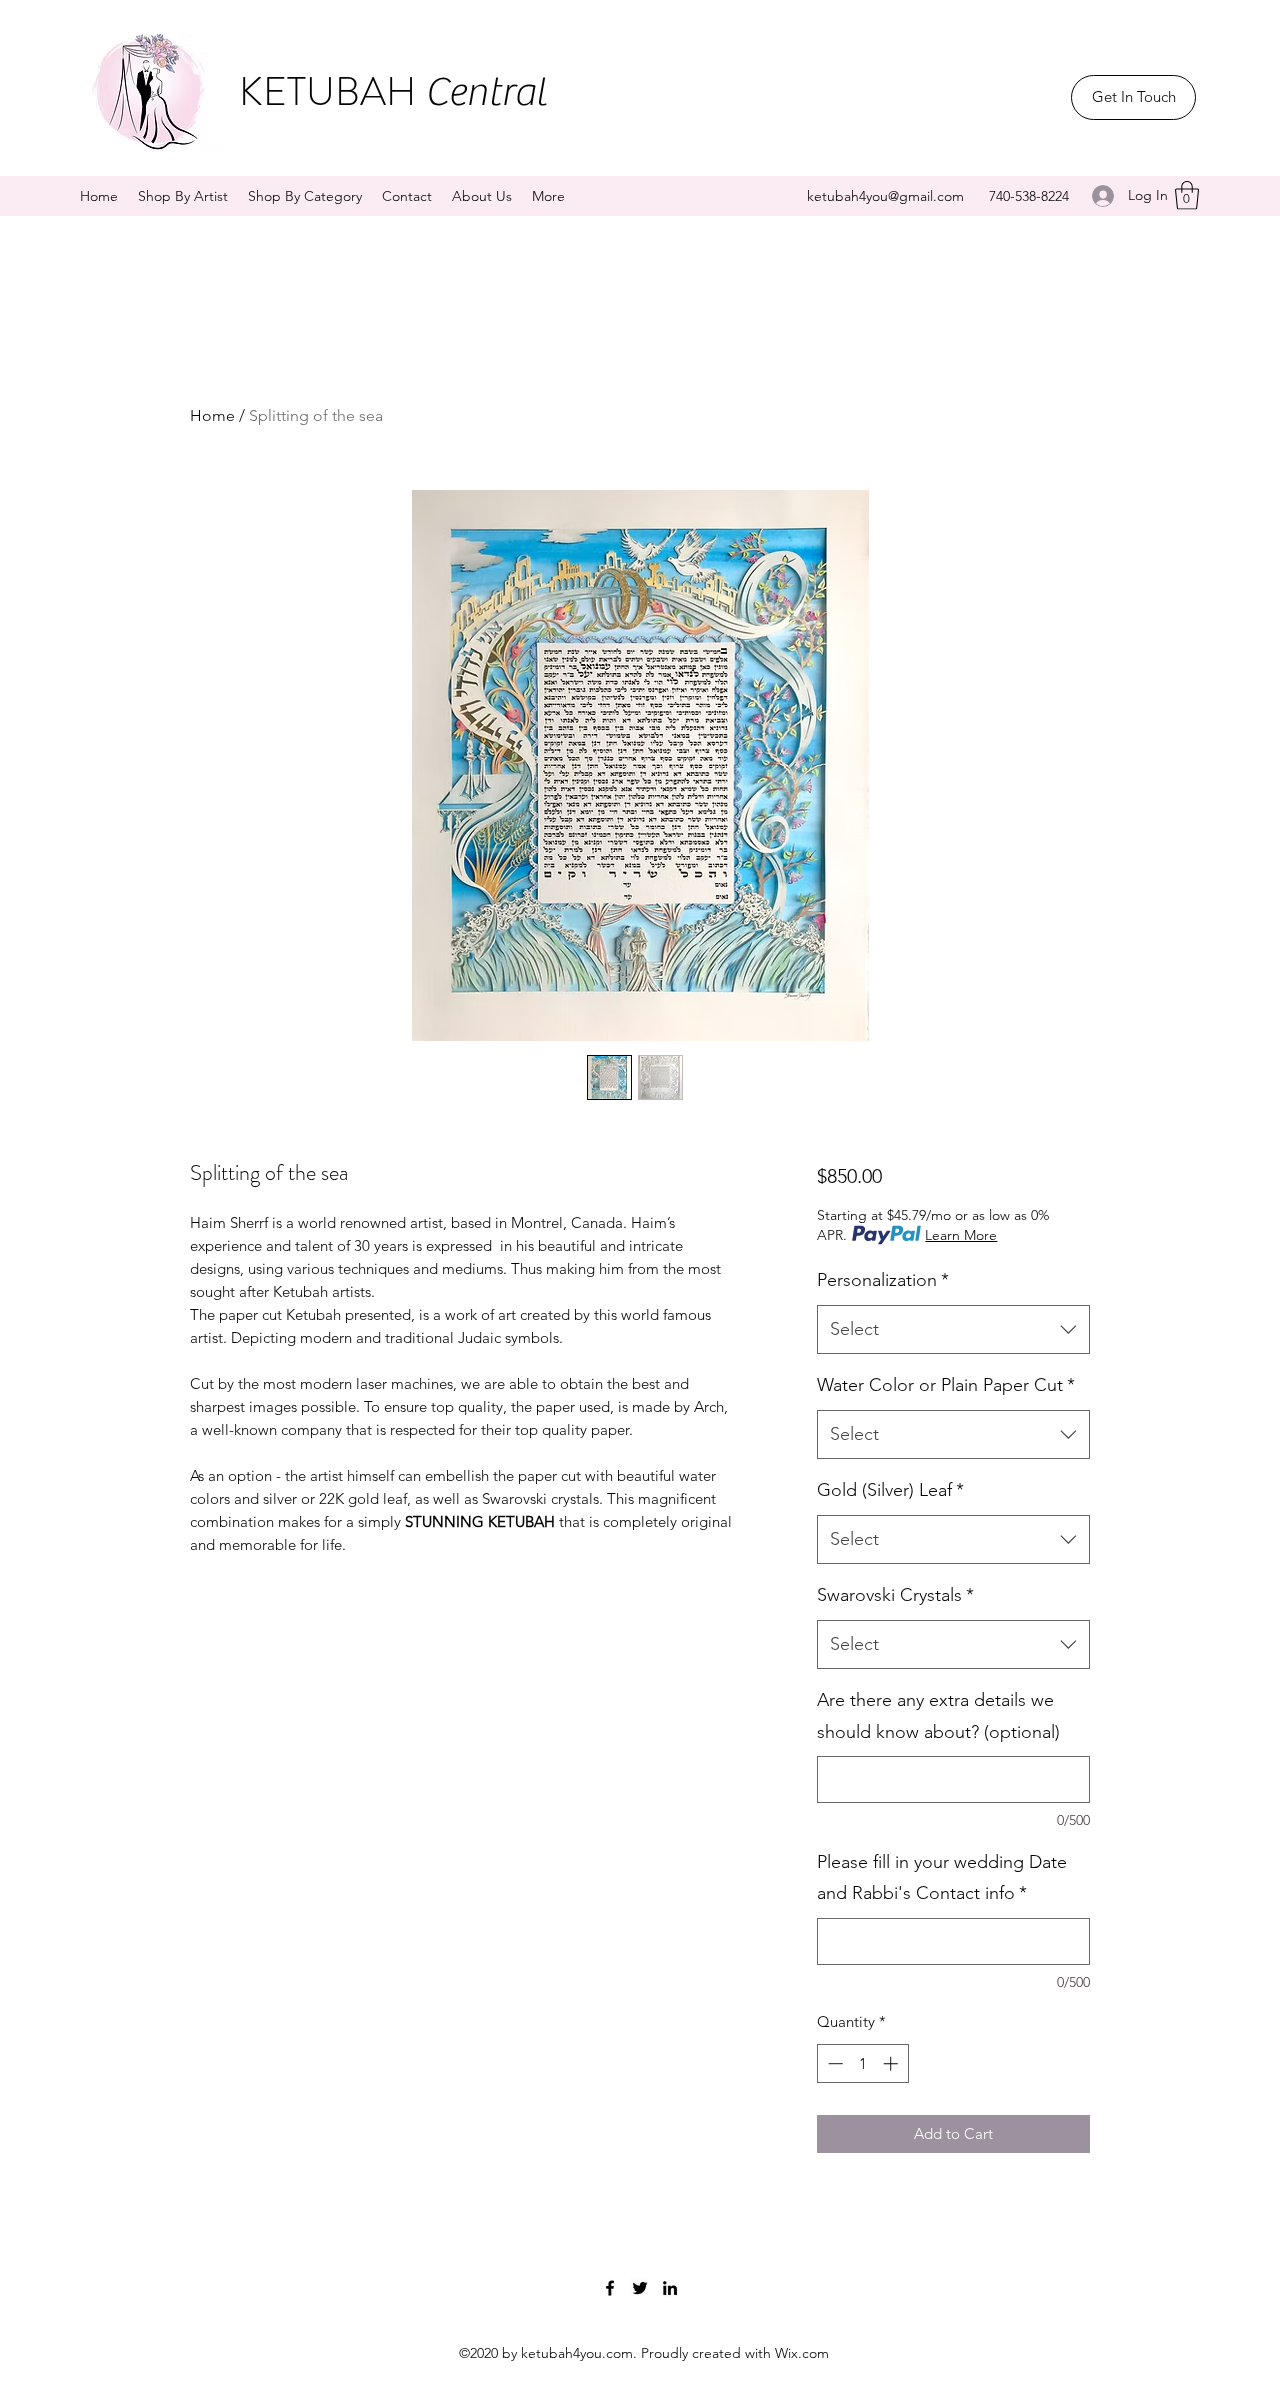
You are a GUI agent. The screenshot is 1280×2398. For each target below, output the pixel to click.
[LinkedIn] (670, 2288)
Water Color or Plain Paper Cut (946, 1385)
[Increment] (892, 2063)
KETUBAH (393, 91)
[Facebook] (610, 2288)
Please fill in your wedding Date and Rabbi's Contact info (942, 1878)
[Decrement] (833, 2063)
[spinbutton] (862, 2063)
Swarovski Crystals (895, 1595)
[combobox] (953, 1330)
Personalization (883, 1280)
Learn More (961, 1235)
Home (212, 415)
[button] (1187, 195)
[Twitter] (640, 2288)
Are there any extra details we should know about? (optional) (938, 1716)
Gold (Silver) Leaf (890, 1490)
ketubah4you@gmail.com (885, 196)
